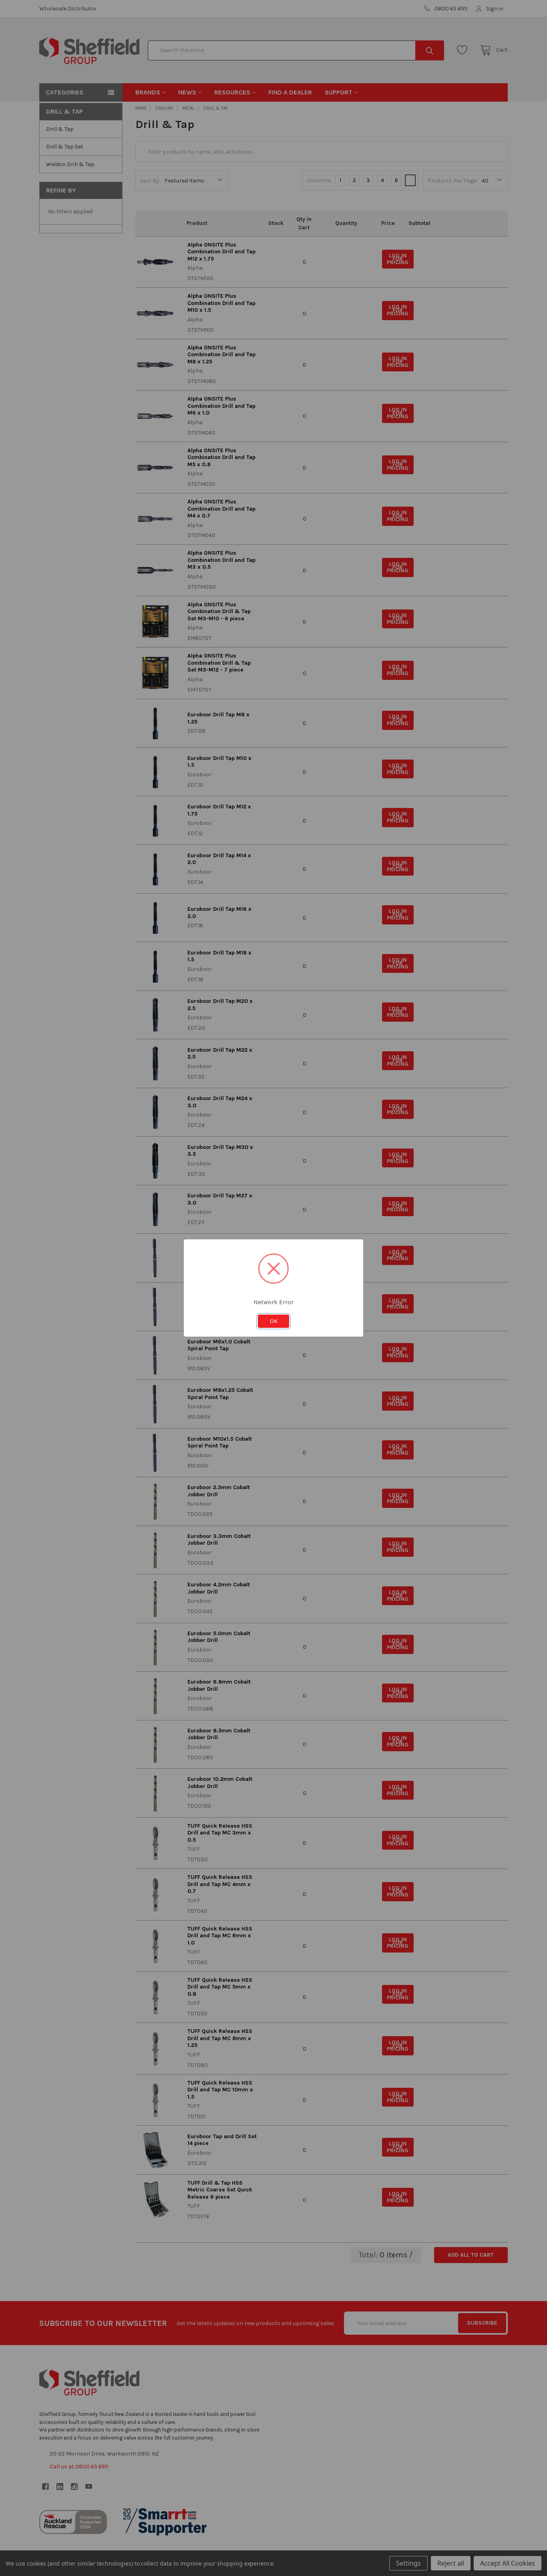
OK (274, 1321)
